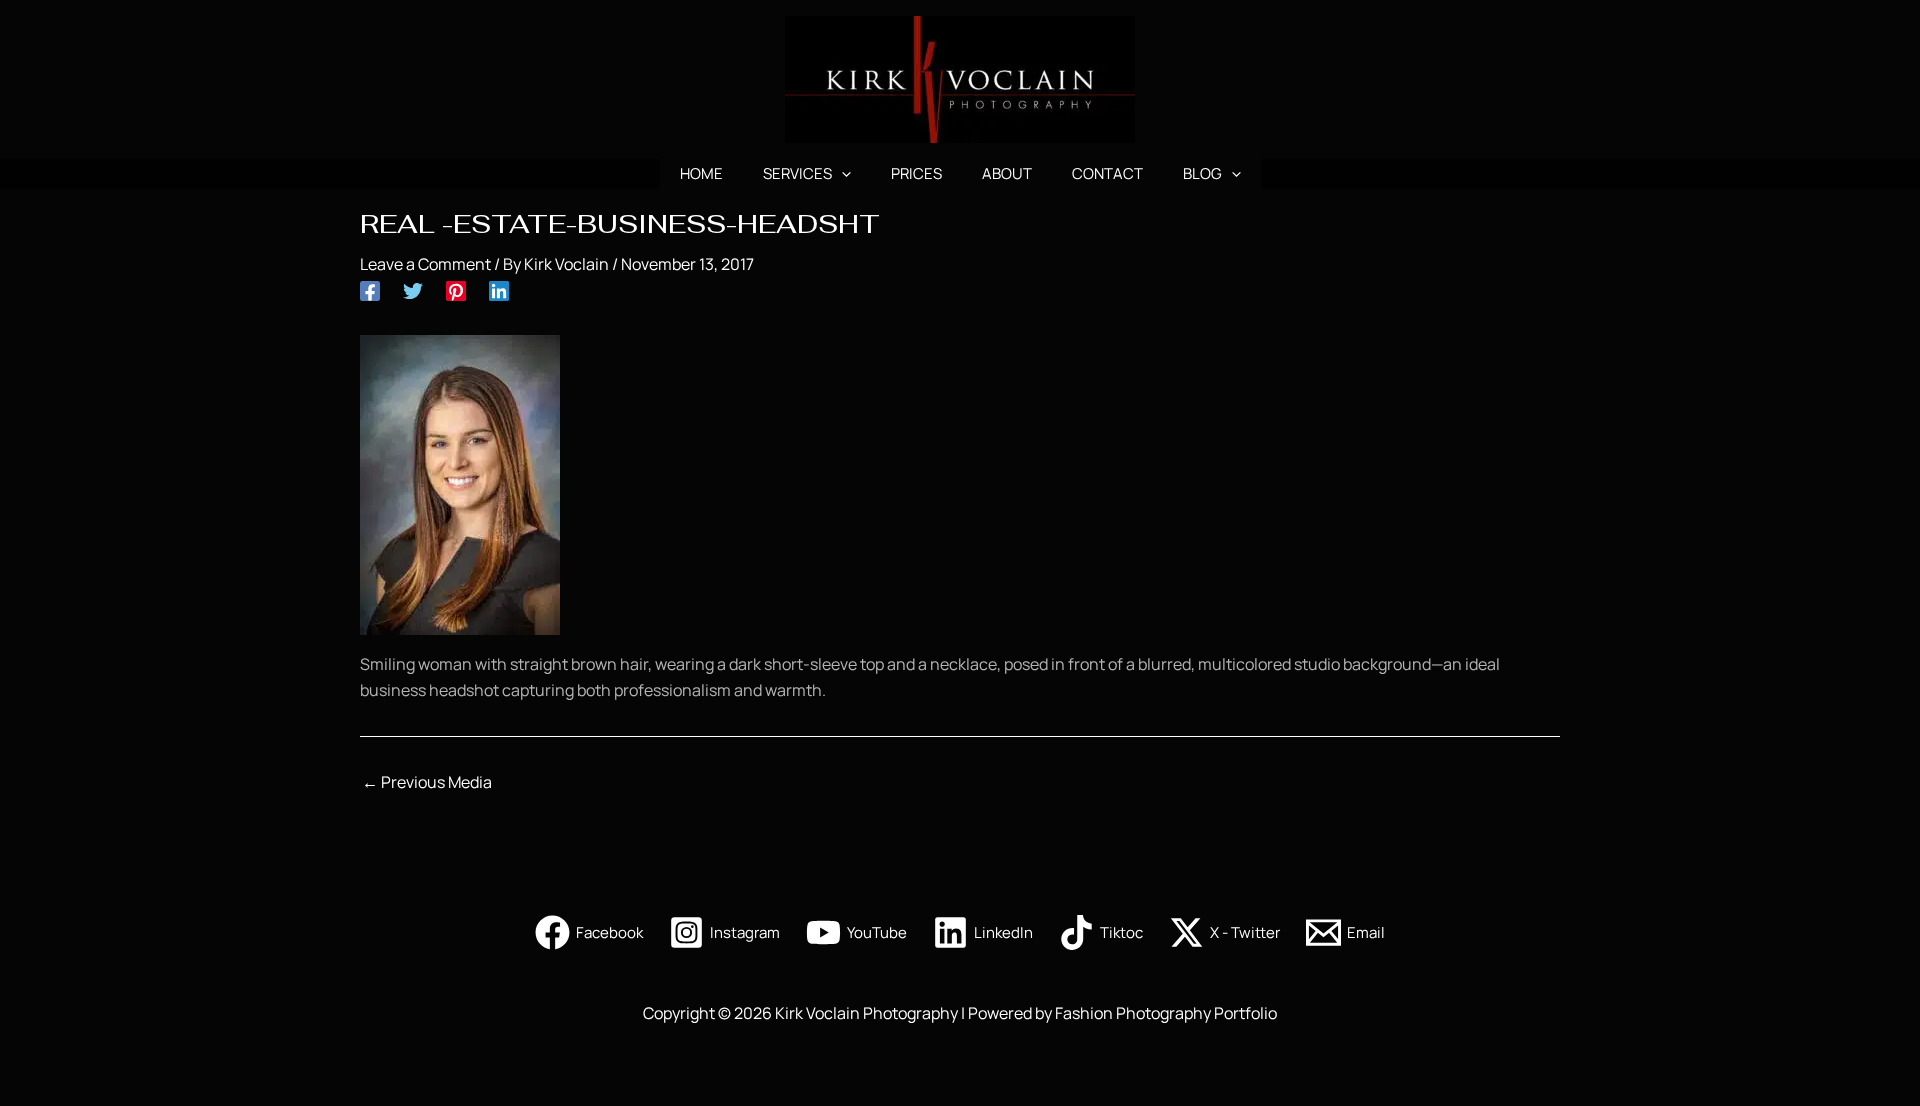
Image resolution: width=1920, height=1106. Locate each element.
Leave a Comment (425, 264)
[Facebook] (370, 289)
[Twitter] (413, 289)
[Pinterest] (456, 289)
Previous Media (427, 782)
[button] (841, 174)
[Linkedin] (499, 289)
